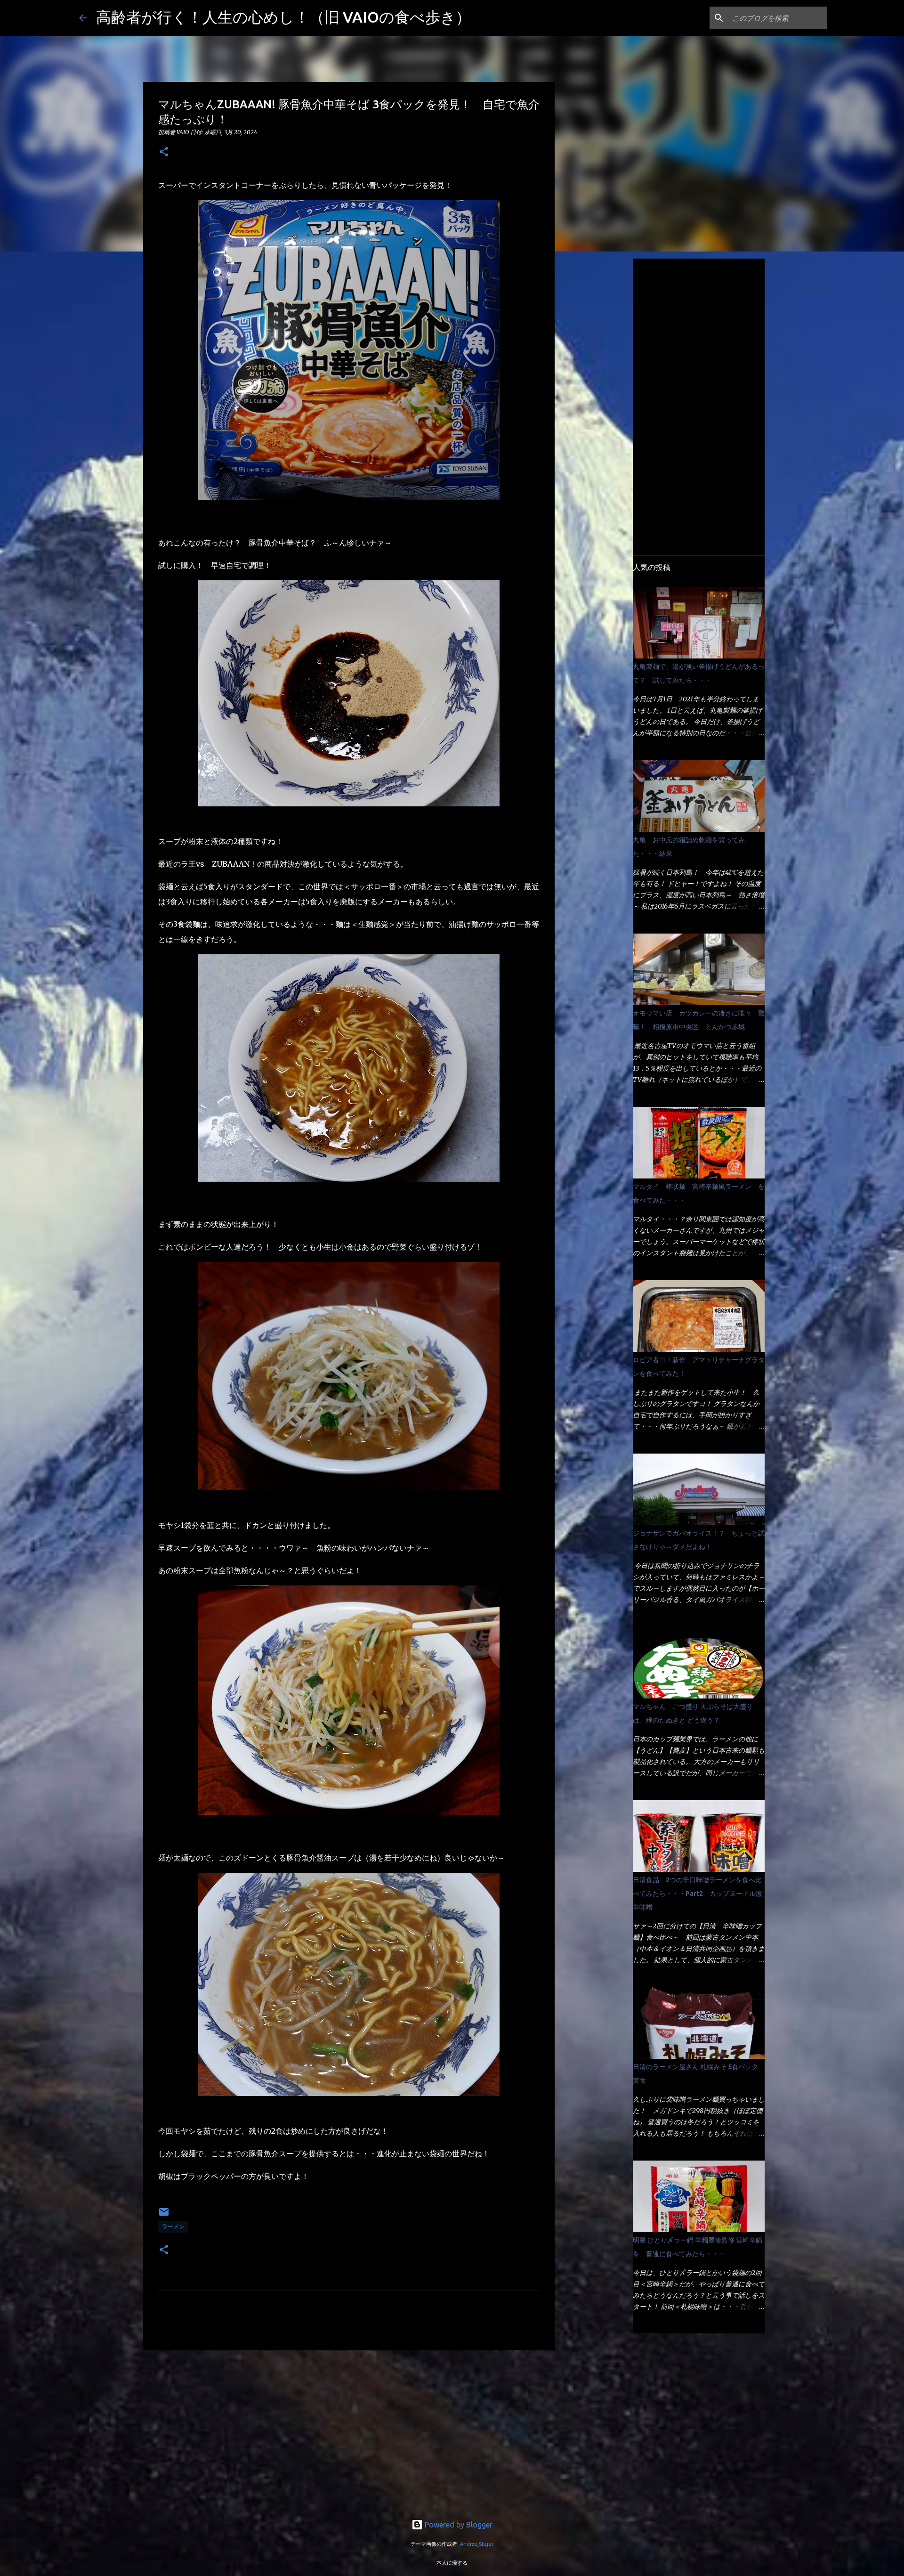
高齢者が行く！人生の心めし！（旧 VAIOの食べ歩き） (283, 17)
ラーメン (173, 2226)
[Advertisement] (349, 2430)
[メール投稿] (164, 2215)
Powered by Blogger (458, 2525)
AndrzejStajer (477, 2544)
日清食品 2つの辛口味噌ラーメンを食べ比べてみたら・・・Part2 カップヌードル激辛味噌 (698, 1893)
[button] (164, 152)
